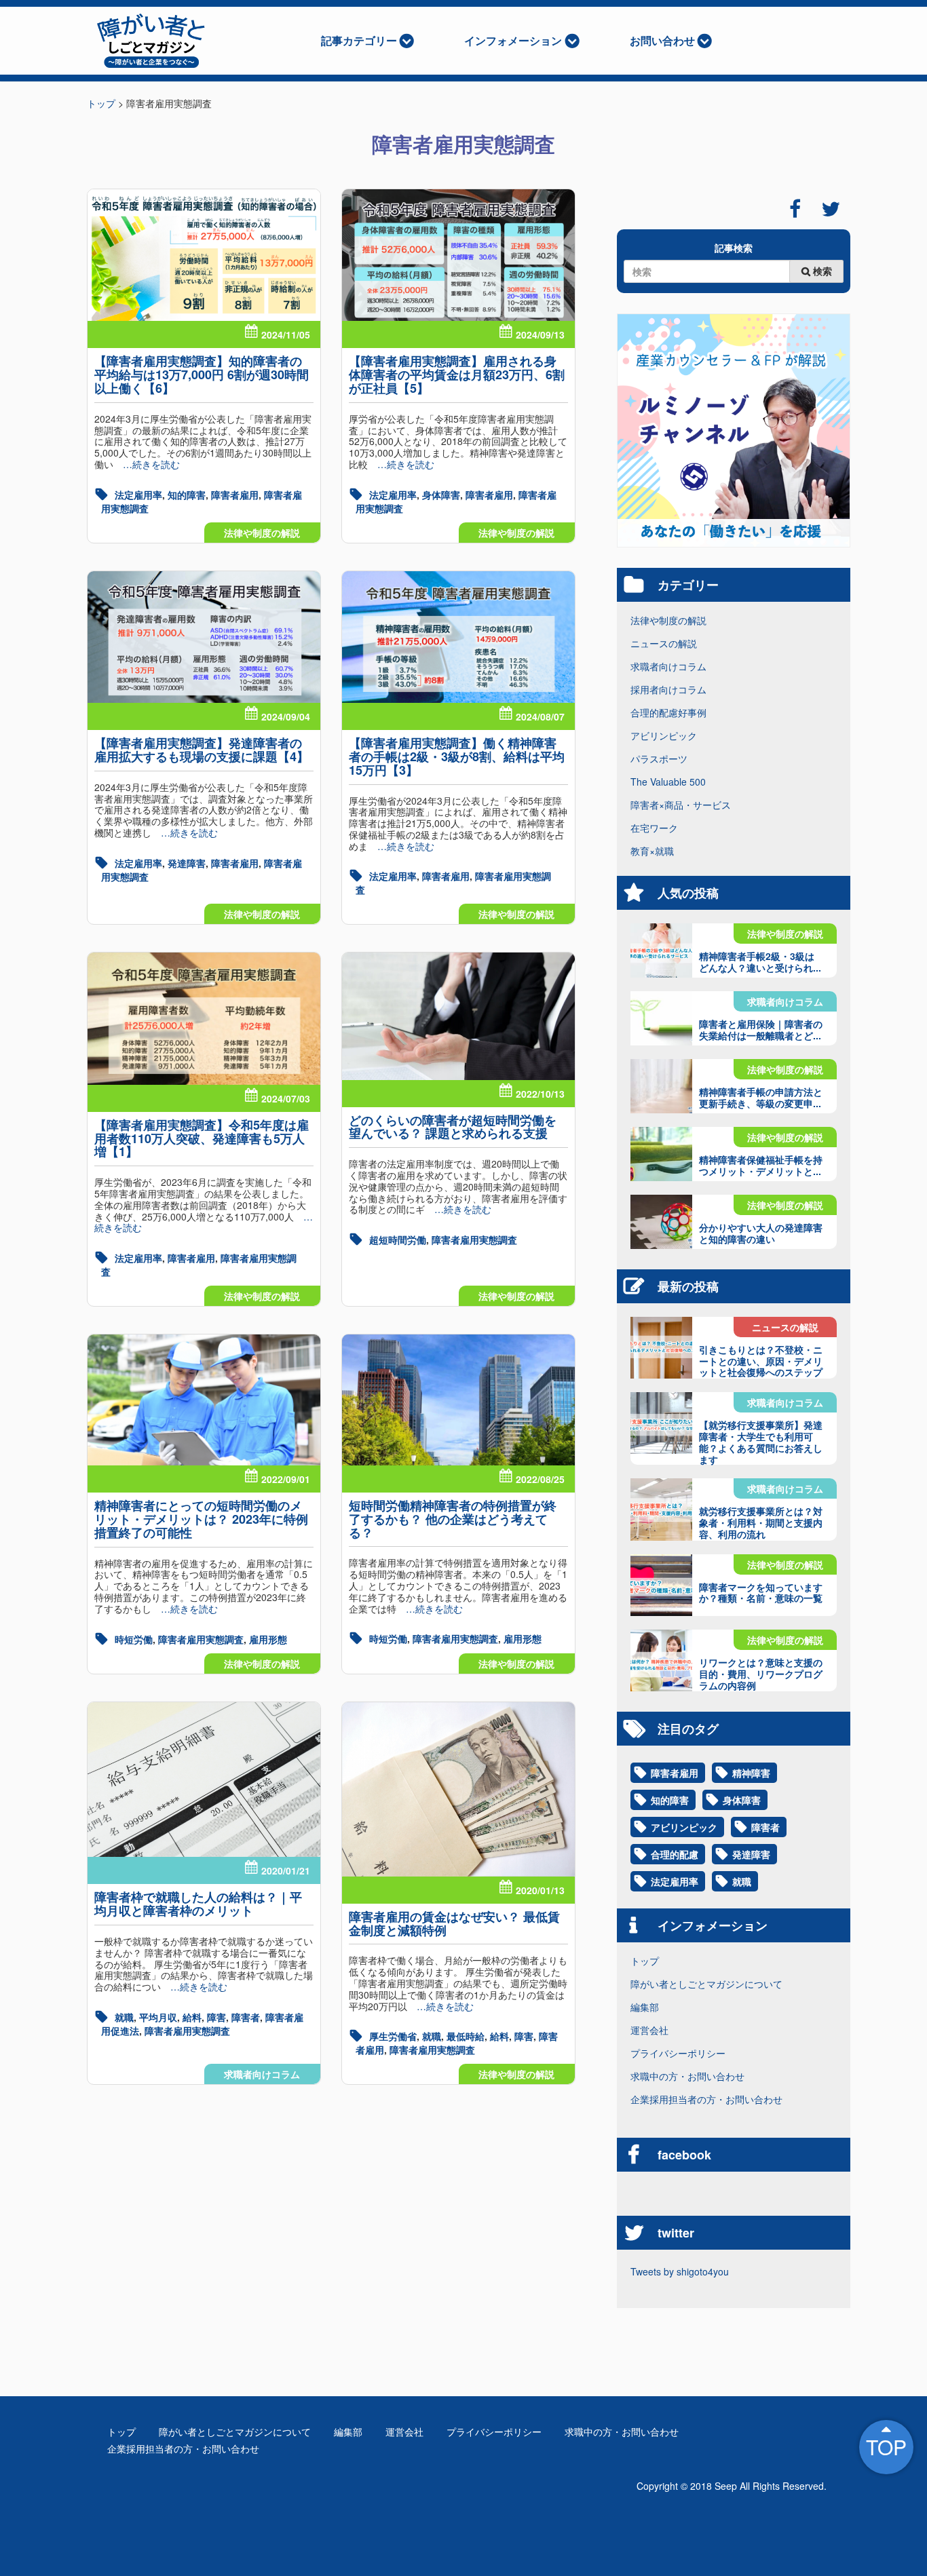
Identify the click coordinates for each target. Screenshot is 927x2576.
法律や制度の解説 (262, 533)
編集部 (645, 2007)
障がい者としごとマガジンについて (706, 1984)
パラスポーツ (659, 758)
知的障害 (187, 495)
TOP (886, 2447)
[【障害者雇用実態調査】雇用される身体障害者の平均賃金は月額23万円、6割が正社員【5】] (458, 255)
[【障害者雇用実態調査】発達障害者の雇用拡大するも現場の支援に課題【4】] (204, 637)
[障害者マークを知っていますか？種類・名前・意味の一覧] (661, 1585)
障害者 (246, 2017)
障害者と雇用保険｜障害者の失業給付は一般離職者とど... (761, 1030)
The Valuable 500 (668, 782)
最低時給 (466, 2036)
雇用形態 (268, 1639)
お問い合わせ (662, 40)
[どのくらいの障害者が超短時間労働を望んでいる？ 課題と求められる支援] (458, 1016)
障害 (216, 2017)
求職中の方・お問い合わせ (687, 2076)
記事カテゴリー (359, 40)
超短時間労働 (398, 1239)
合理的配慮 (675, 1854)
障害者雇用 (235, 495)
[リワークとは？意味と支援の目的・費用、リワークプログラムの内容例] (661, 1660)
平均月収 (158, 2017)
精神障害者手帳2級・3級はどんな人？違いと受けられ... (760, 962)
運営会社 (649, 2030)
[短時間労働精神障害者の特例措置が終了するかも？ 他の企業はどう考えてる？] (458, 1400)
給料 (192, 2017)
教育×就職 (652, 851)
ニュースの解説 (664, 643)
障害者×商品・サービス (681, 805)
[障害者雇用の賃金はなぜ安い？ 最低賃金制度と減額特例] (458, 1789)
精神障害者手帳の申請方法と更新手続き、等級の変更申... (761, 1097)
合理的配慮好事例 (668, 712)
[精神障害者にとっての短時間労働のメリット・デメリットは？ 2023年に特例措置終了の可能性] (204, 1400)
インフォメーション (513, 40)
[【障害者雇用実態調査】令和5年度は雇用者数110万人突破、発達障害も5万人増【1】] (204, 1018)
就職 (124, 2017)
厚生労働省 (393, 2036)
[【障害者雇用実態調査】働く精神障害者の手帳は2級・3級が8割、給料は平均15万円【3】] (458, 637)
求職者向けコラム (262, 2074)
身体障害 (441, 495)
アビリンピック (664, 735)
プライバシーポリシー (678, 2053)
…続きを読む (147, 464)
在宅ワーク (654, 828)
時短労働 (134, 1639)
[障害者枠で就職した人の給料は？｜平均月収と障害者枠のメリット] (204, 1780)
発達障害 (187, 863)
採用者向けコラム (668, 689)
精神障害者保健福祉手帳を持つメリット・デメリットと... (761, 1165)
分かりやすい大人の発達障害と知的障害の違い (761, 1233)
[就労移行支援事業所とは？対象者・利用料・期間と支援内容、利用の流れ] (661, 1509)
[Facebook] (795, 209)
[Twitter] (831, 209)
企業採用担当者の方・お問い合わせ (706, 2099)
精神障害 (751, 1773)
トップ (645, 1961)
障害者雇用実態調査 (474, 1239)
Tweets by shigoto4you (680, 2271)
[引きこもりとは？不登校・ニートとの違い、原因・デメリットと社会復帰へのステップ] (661, 1348)
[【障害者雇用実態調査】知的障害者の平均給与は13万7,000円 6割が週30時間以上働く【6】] (204, 255)
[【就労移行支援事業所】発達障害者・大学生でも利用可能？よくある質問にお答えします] (661, 1423)
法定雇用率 (138, 495)
